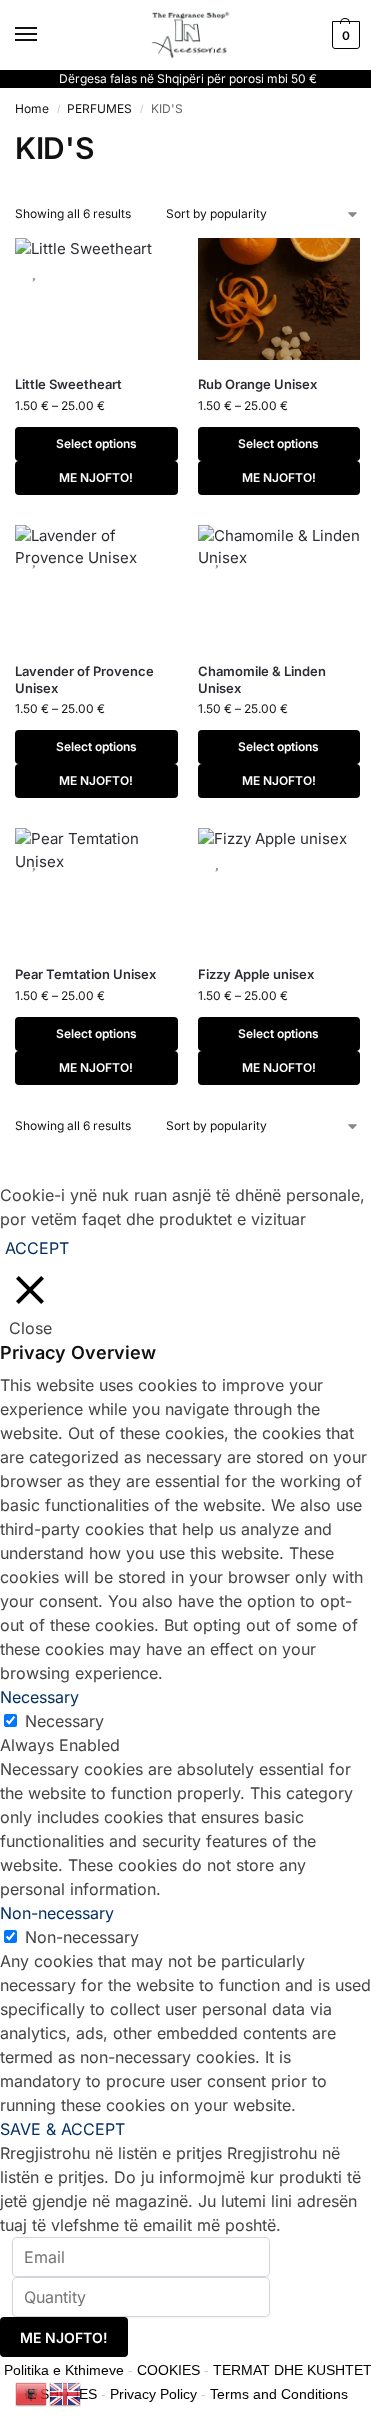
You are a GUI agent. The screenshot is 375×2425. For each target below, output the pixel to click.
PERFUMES (99, 108)
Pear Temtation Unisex (85, 974)
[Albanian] (32, 2392)
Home (32, 108)
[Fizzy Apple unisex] (279, 889)
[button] (343, 35)
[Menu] (45, 35)
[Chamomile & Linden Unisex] (279, 586)
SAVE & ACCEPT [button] (62, 2129)
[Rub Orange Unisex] (279, 299)
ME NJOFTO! (96, 477)
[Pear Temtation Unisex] (96, 889)
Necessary (64, 1721)
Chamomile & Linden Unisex (262, 679)
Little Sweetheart (68, 384)
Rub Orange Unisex (257, 384)
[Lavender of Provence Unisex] (96, 586)
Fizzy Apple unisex (256, 974)
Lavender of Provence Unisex (84, 679)
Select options (96, 443)
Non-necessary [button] (57, 1913)
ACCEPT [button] (37, 1248)
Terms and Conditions (279, 2394)
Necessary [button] (39, 1697)
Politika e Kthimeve (64, 2370)
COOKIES (168, 2370)
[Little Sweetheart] (96, 299)
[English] (66, 2392)
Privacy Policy (153, 2394)
